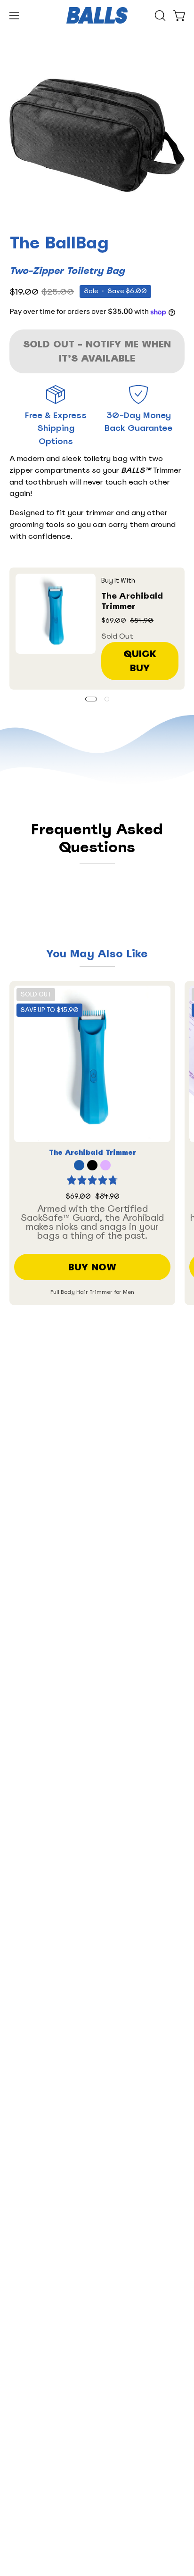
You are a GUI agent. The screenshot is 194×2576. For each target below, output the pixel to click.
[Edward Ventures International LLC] (97, 15)
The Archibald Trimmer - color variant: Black (92, 1165)
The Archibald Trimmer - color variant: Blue (79, 1165)
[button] (159, 16)
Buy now (92, 1267)
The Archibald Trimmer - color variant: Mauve (105, 1165)
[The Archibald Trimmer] (56, 614)
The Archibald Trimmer (132, 601)
